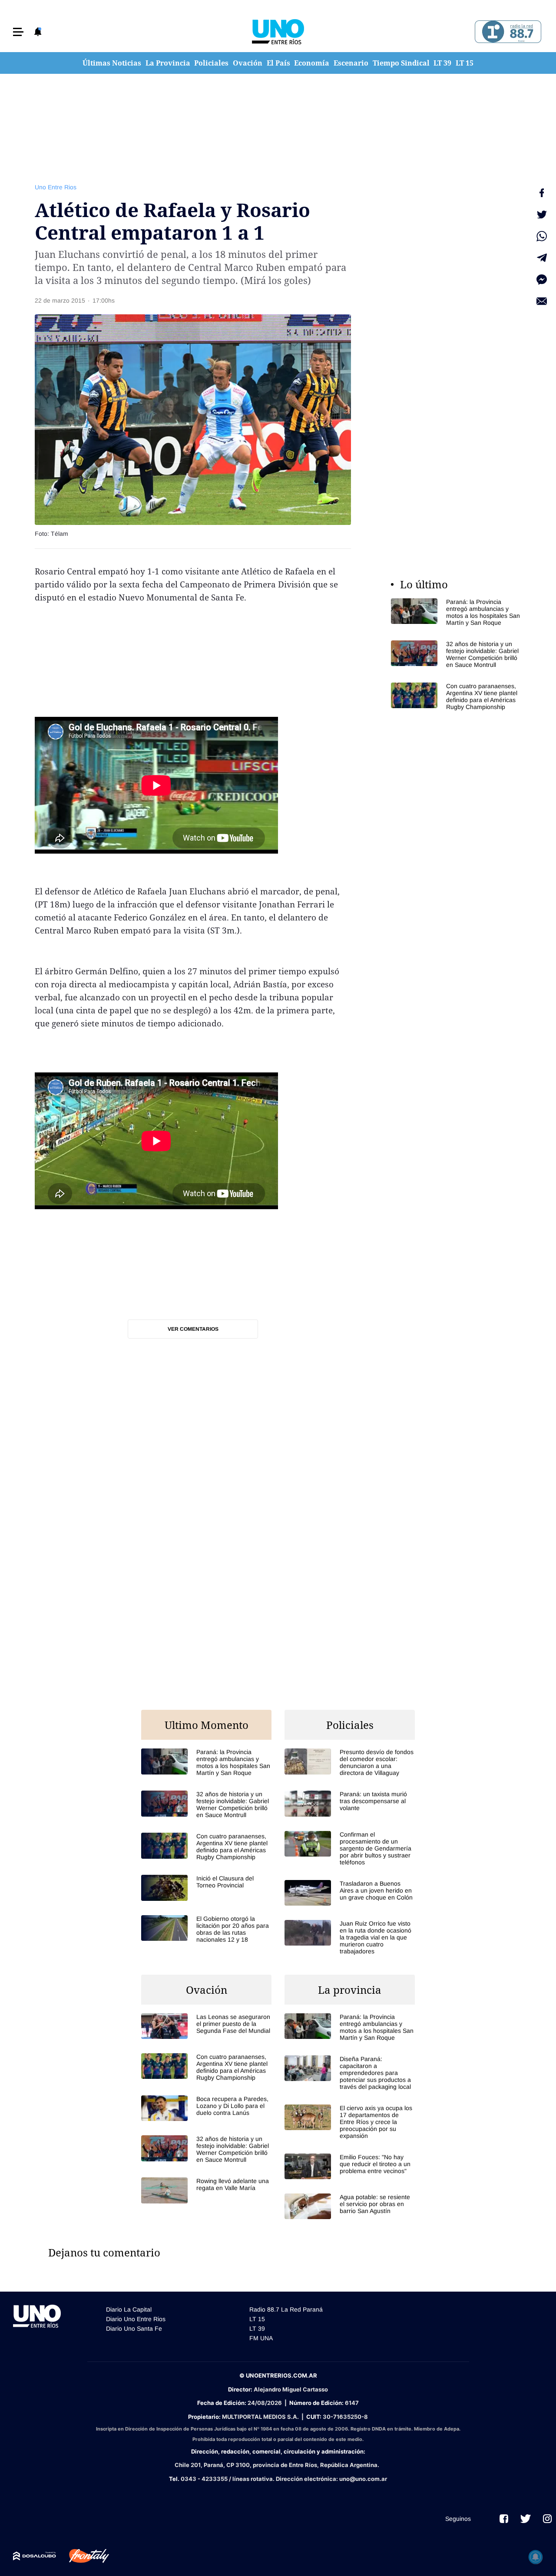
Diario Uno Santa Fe (134, 2329)
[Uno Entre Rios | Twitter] (526, 2519)
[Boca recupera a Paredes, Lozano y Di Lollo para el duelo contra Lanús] (206, 2108)
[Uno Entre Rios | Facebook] (504, 2519)
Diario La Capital (129, 2309)
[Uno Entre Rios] (278, 32)
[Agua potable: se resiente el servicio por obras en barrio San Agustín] (350, 2206)
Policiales (211, 63)
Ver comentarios (193, 1329)
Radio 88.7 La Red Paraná (286, 2309)
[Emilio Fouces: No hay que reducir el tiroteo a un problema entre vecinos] (350, 2166)
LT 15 (465, 63)
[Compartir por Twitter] (542, 214)
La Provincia (168, 63)
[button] (18, 32)
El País (278, 63)
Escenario (351, 63)
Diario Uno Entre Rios (136, 2319)
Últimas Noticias (112, 63)
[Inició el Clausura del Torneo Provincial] (206, 1888)
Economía (312, 63)
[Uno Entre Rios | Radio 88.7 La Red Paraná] (507, 32)
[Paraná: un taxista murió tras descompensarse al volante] (350, 1803)
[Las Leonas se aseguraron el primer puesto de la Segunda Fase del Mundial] (206, 2026)
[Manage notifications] (536, 2557)
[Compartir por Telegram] (542, 258)
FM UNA (261, 2338)
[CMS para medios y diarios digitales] (35, 2556)
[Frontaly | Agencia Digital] (83, 2556)
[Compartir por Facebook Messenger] (542, 280)
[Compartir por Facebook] (542, 193)
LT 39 (442, 63)
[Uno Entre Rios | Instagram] (547, 2519)
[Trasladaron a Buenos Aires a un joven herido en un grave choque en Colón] (350, 1893)
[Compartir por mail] (542, 301)
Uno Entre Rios (56, 187)
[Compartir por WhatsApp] (542, 236)
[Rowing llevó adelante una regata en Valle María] (206, 2190)
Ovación (248, 63)
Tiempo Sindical (401, 63)
